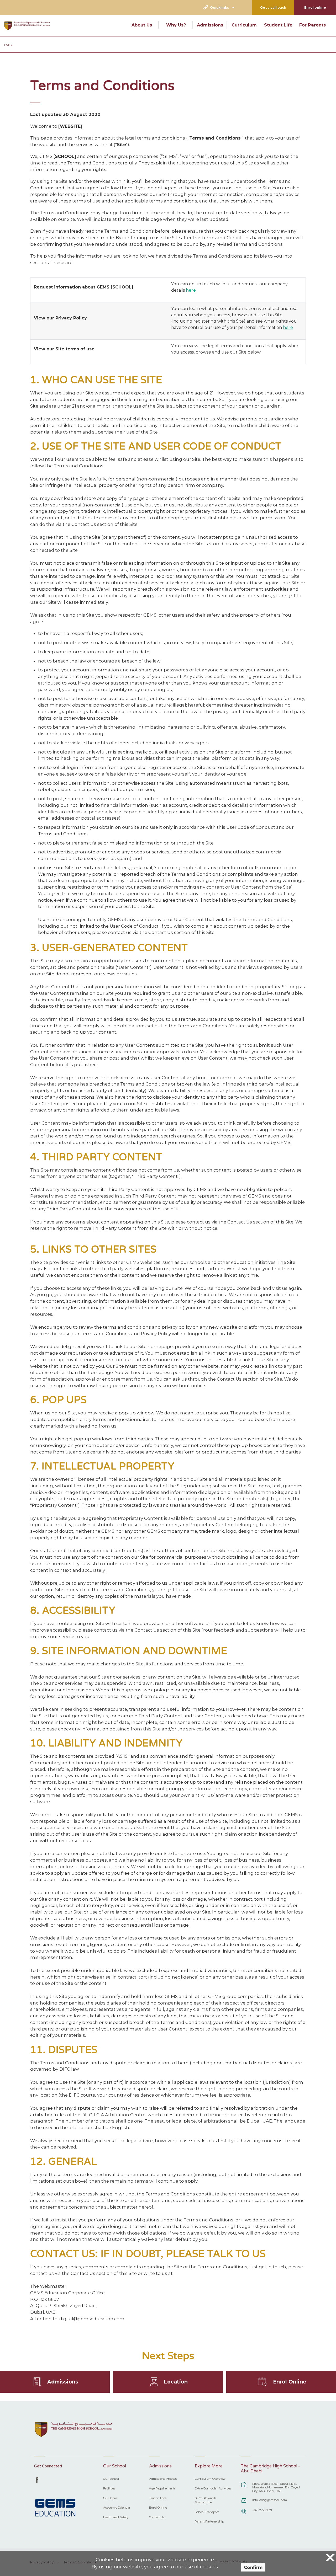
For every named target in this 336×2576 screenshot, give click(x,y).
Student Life (278, 25)
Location (176, 2382)
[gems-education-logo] (55, 2508)
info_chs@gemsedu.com (270, 2500)
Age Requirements (162, 2488)
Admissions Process (163, 2479)
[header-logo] (27, 26)
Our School (111, 2479)
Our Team (110, 2498)
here (191, 290)
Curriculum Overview (210, 2479)
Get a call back (273, 7)
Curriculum (244, 25)
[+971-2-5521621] (244, 2514)
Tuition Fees (158, 2498)
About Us (142, 25)
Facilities (109, 2488)
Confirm (253, 2567)
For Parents (313, 25)
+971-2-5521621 (262, 2510)
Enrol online (315, 7)
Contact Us (157, 2517)
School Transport (207, 2512)
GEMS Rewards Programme (206, 2500)
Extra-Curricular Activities (213, 2488)
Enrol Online (290, 2382)
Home (8, 45)
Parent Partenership (209, 2521)
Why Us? (176, 25)
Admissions (210, 25)
